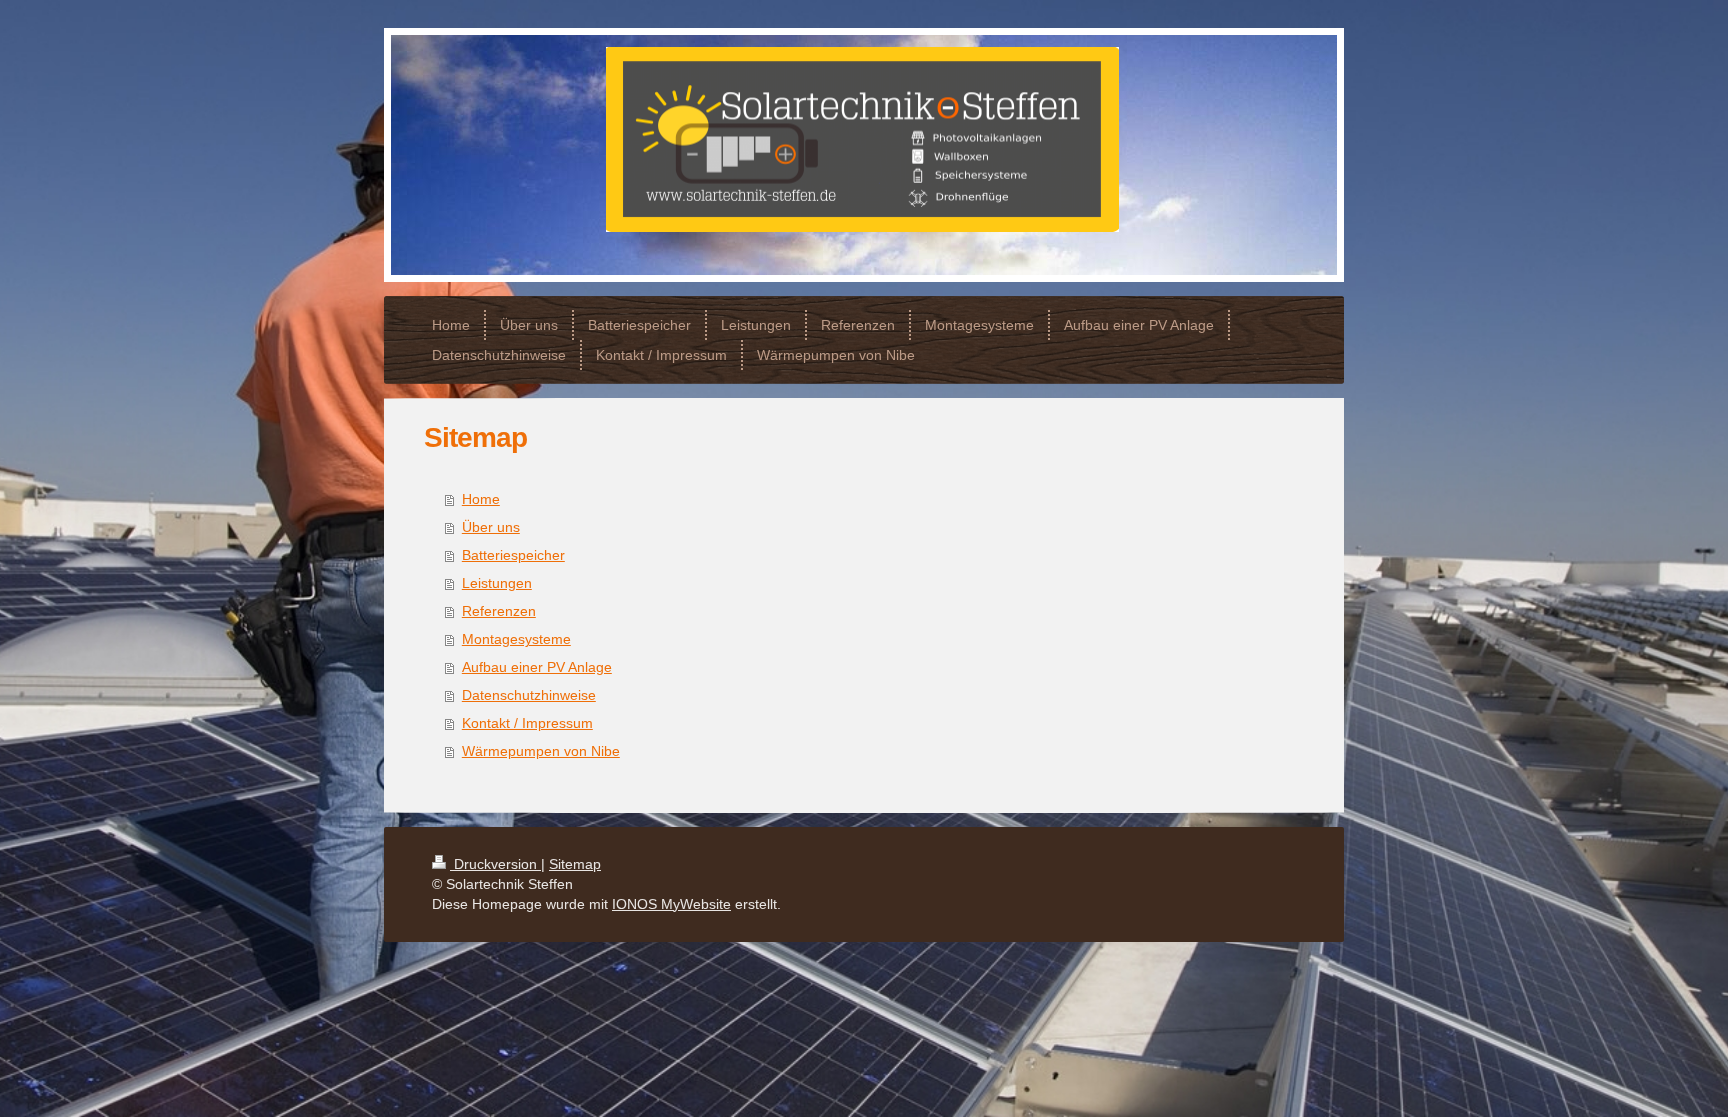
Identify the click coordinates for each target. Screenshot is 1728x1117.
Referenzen (499, 611)
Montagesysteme (516, 639)
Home (481, 499)
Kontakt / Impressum (527, 723)
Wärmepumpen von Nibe (541, 751)
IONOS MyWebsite (671, 904)
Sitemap (575, 864)
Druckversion (495, 864)
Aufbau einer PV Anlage (537, 667)
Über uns (491, 527)
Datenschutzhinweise (529, 695)
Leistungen (497, 583)
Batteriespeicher (513, 555)
